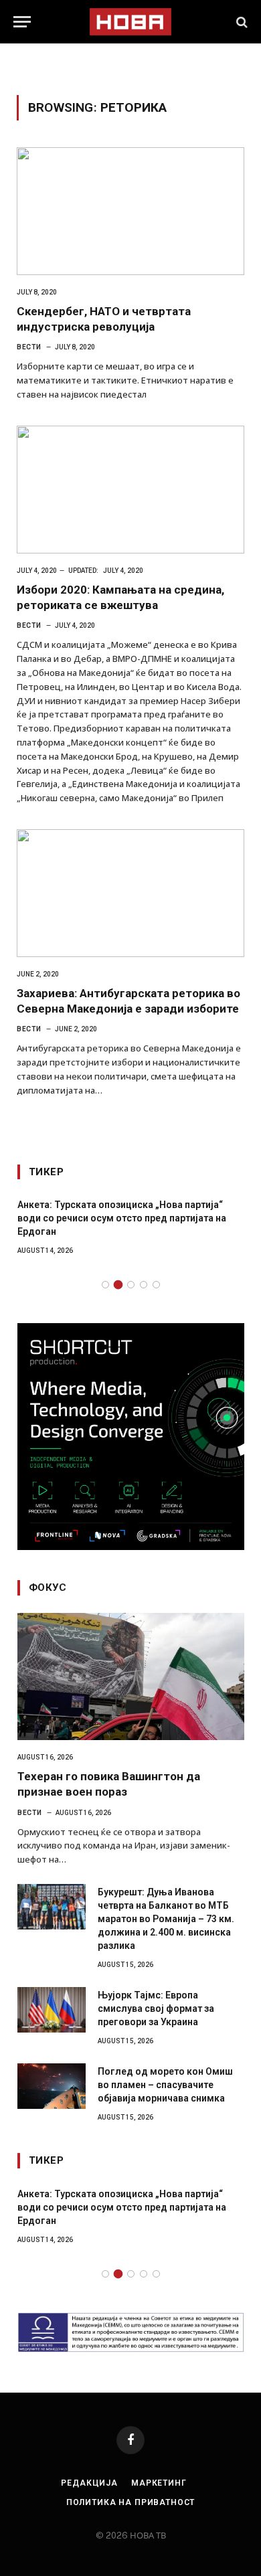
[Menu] (22, 22)
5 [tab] (156, 1285)
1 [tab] (105, 1285)
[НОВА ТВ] (130, 22)
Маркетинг (159, 2483)
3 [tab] (131, 1285)
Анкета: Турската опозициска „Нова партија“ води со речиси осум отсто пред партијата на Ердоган (122, 1218)
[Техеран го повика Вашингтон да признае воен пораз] (131, 1677)
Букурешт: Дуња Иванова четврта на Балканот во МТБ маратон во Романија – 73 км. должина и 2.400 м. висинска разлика (166, 1919)
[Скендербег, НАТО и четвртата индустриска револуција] (130, 211)
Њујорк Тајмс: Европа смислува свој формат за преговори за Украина (156, 2008)
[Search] (241, 22)
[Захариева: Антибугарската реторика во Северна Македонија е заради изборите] (130, 893)
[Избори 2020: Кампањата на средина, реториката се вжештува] (130, 490)
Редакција (89, 2483)
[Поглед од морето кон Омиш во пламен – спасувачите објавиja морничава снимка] (52, 2086)
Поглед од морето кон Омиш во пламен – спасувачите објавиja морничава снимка (165, 2085)
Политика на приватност (130, 2502)
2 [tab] (118, 1285)
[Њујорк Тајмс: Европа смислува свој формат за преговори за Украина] (52, 2010)
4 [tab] (144, 1285)
